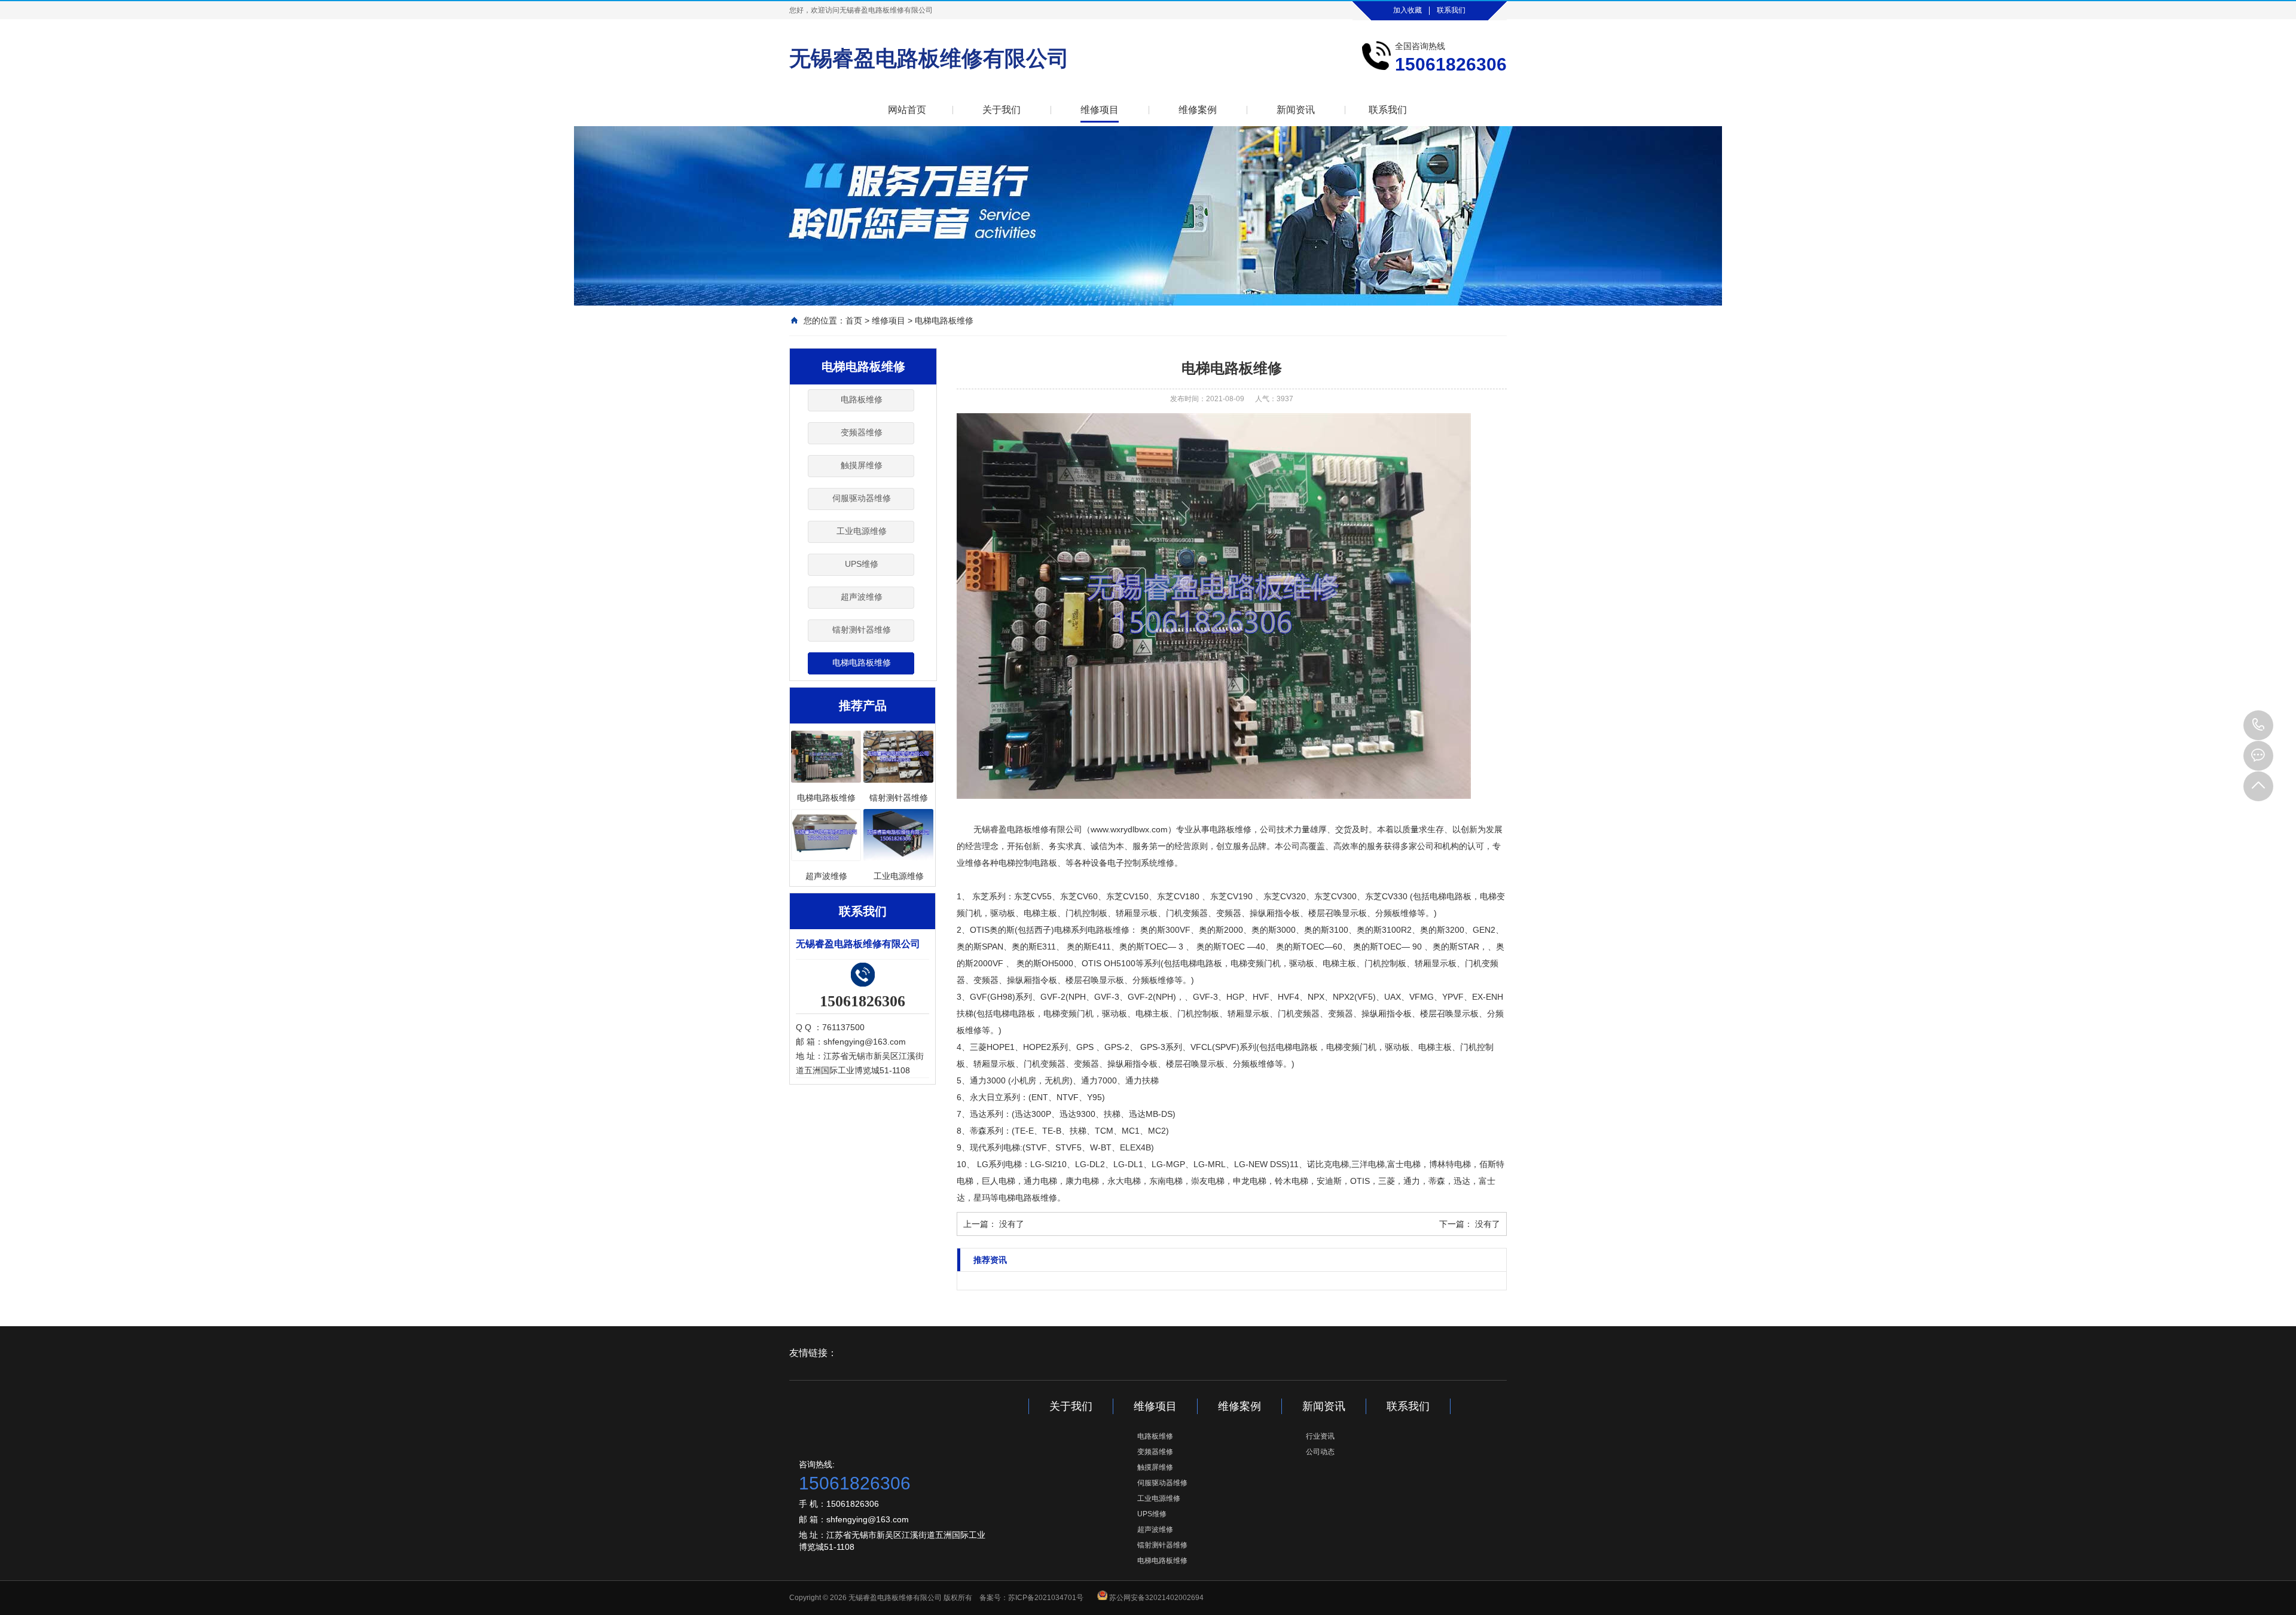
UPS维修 (862, 564)
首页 (854, 320)
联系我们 (1451, 10)
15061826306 (2258, 725)
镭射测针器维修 (862, 630)
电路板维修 (862, 399)
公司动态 (1320, 1452)
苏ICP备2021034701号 (1046, 1598)
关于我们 (1002, 110)
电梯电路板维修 (944, 320)
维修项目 (1100, 110)
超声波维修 (862, 597)
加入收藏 (1407, 10)
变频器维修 (862, 432)
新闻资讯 (1296, 110)
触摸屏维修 (862, 465)
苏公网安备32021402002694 (1156, 1598)
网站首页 (907, 110)
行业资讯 (1320, 1436)
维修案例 (1198, 110)
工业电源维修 (862, 531)
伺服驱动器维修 (862, 498)
